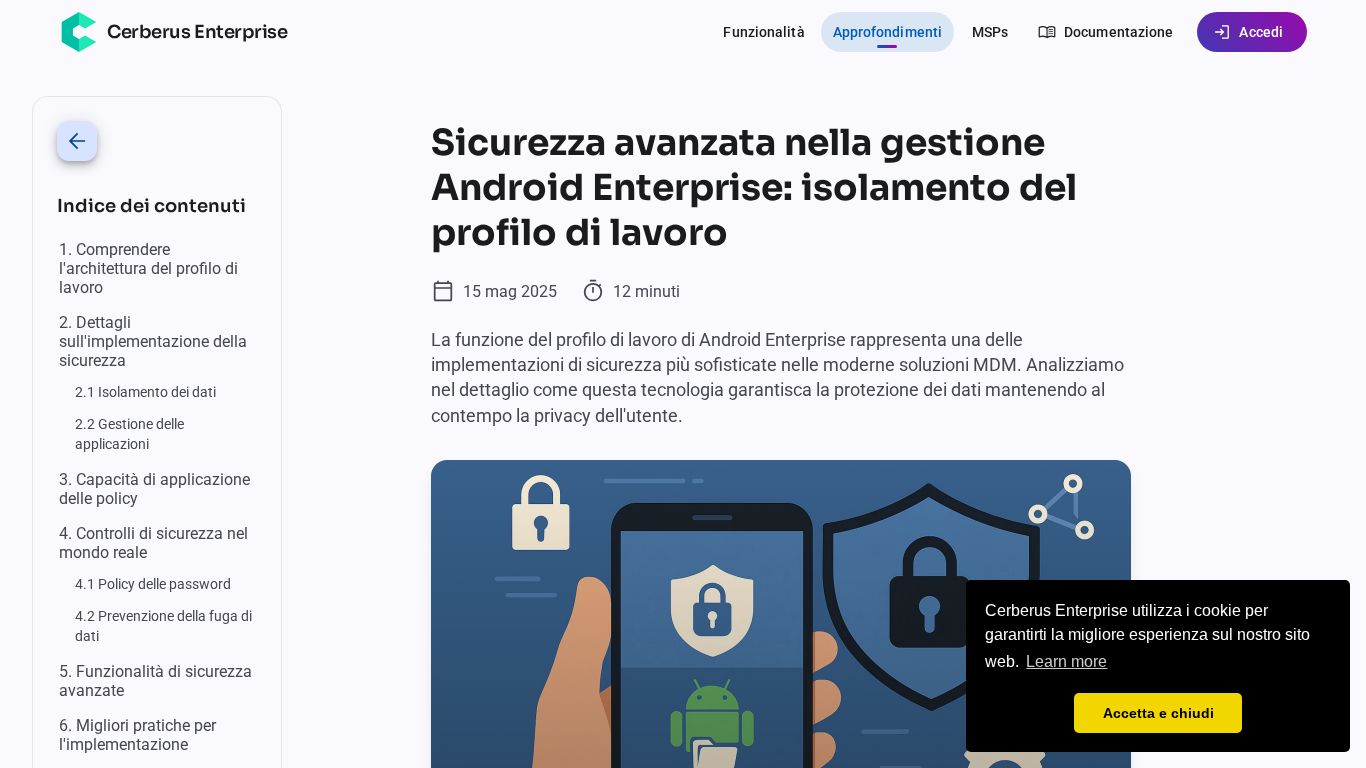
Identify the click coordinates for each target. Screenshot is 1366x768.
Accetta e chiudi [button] (1158, 713)
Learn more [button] (1066, 661)
